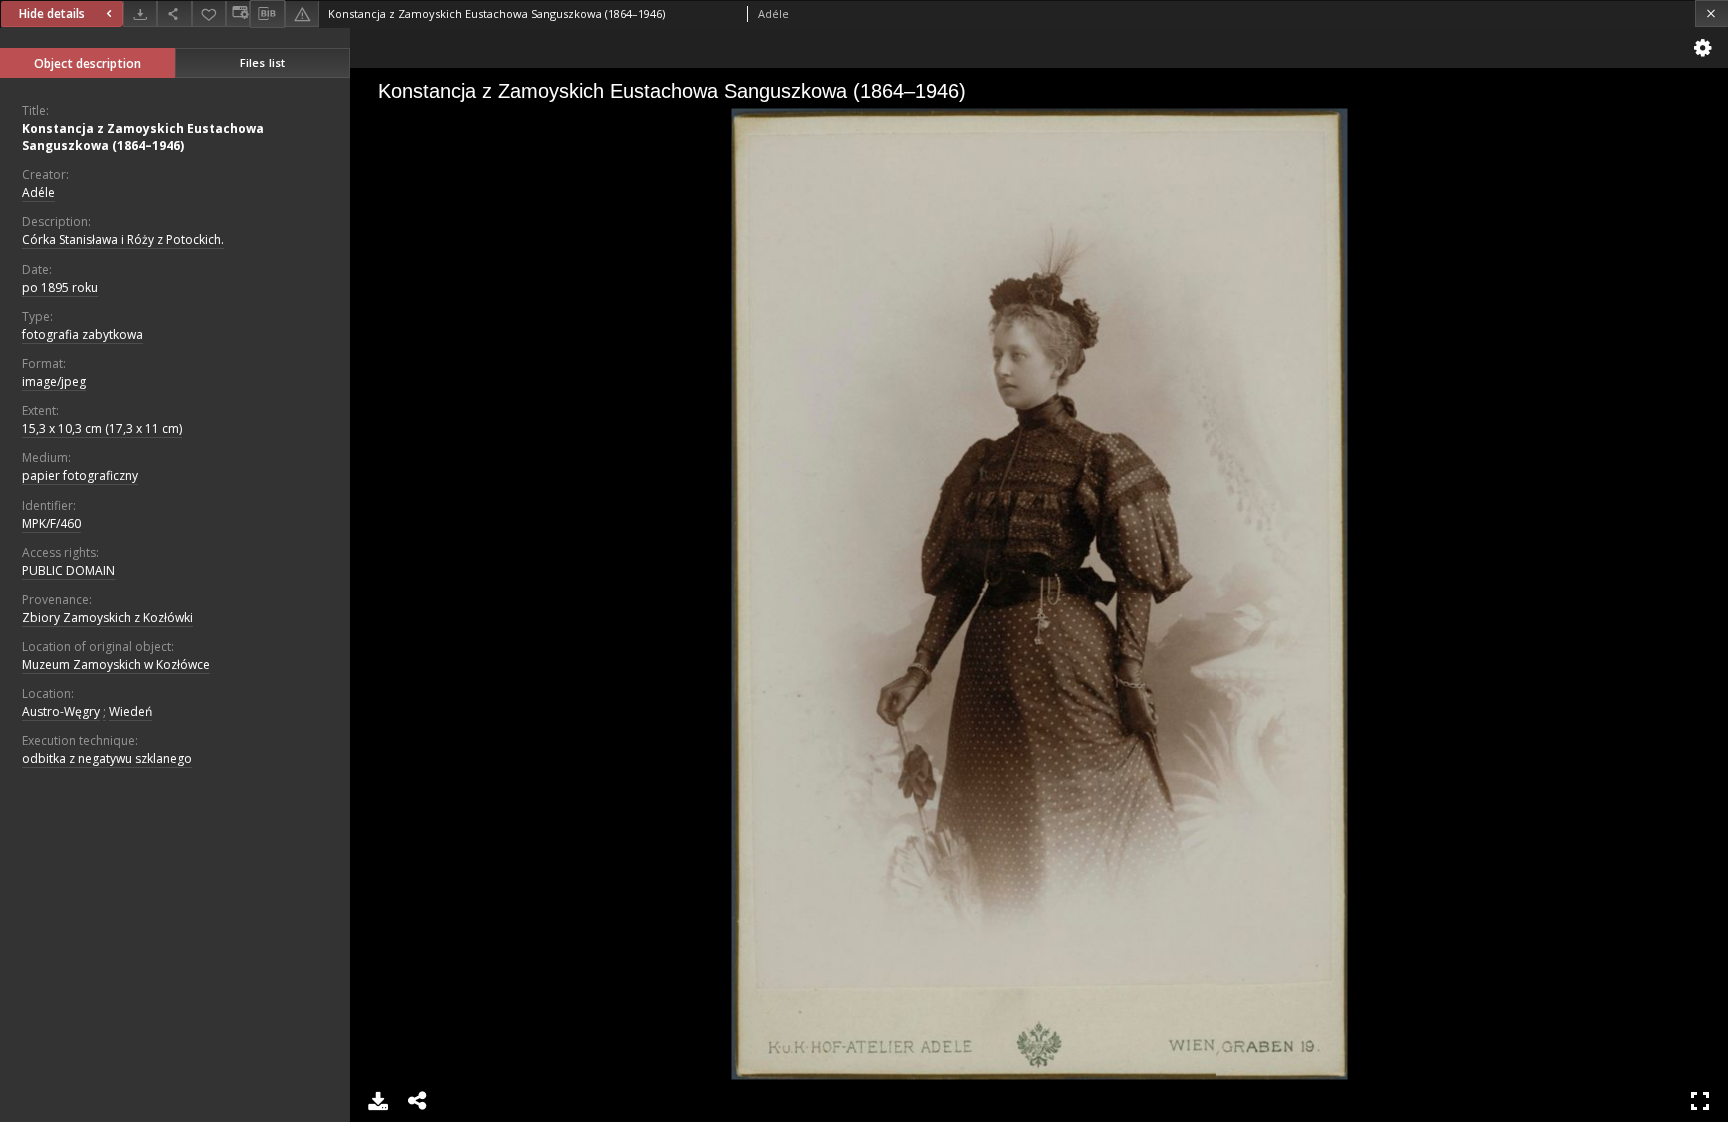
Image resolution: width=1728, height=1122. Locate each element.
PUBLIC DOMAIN (68, 570)
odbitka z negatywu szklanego (107, 758)
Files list (262, 62)
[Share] (174, 13)
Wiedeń (130, 711)
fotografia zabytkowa (82, 334)
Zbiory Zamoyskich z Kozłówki (107, 617)
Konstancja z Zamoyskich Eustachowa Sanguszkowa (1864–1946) (143, 137)
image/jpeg (54, 381)
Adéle (38, 192)
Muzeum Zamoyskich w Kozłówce (116, 664)
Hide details (52, 13)
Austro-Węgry (61, 711)
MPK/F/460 (51, 523)
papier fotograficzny (80, 475)
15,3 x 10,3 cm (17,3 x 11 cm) (102, 428)
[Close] (1711, 13)
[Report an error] (302, 13)
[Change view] (238, 13)
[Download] (140, 13)
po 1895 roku (60, 287)
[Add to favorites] (209, 13)
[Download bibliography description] (267, 14)
